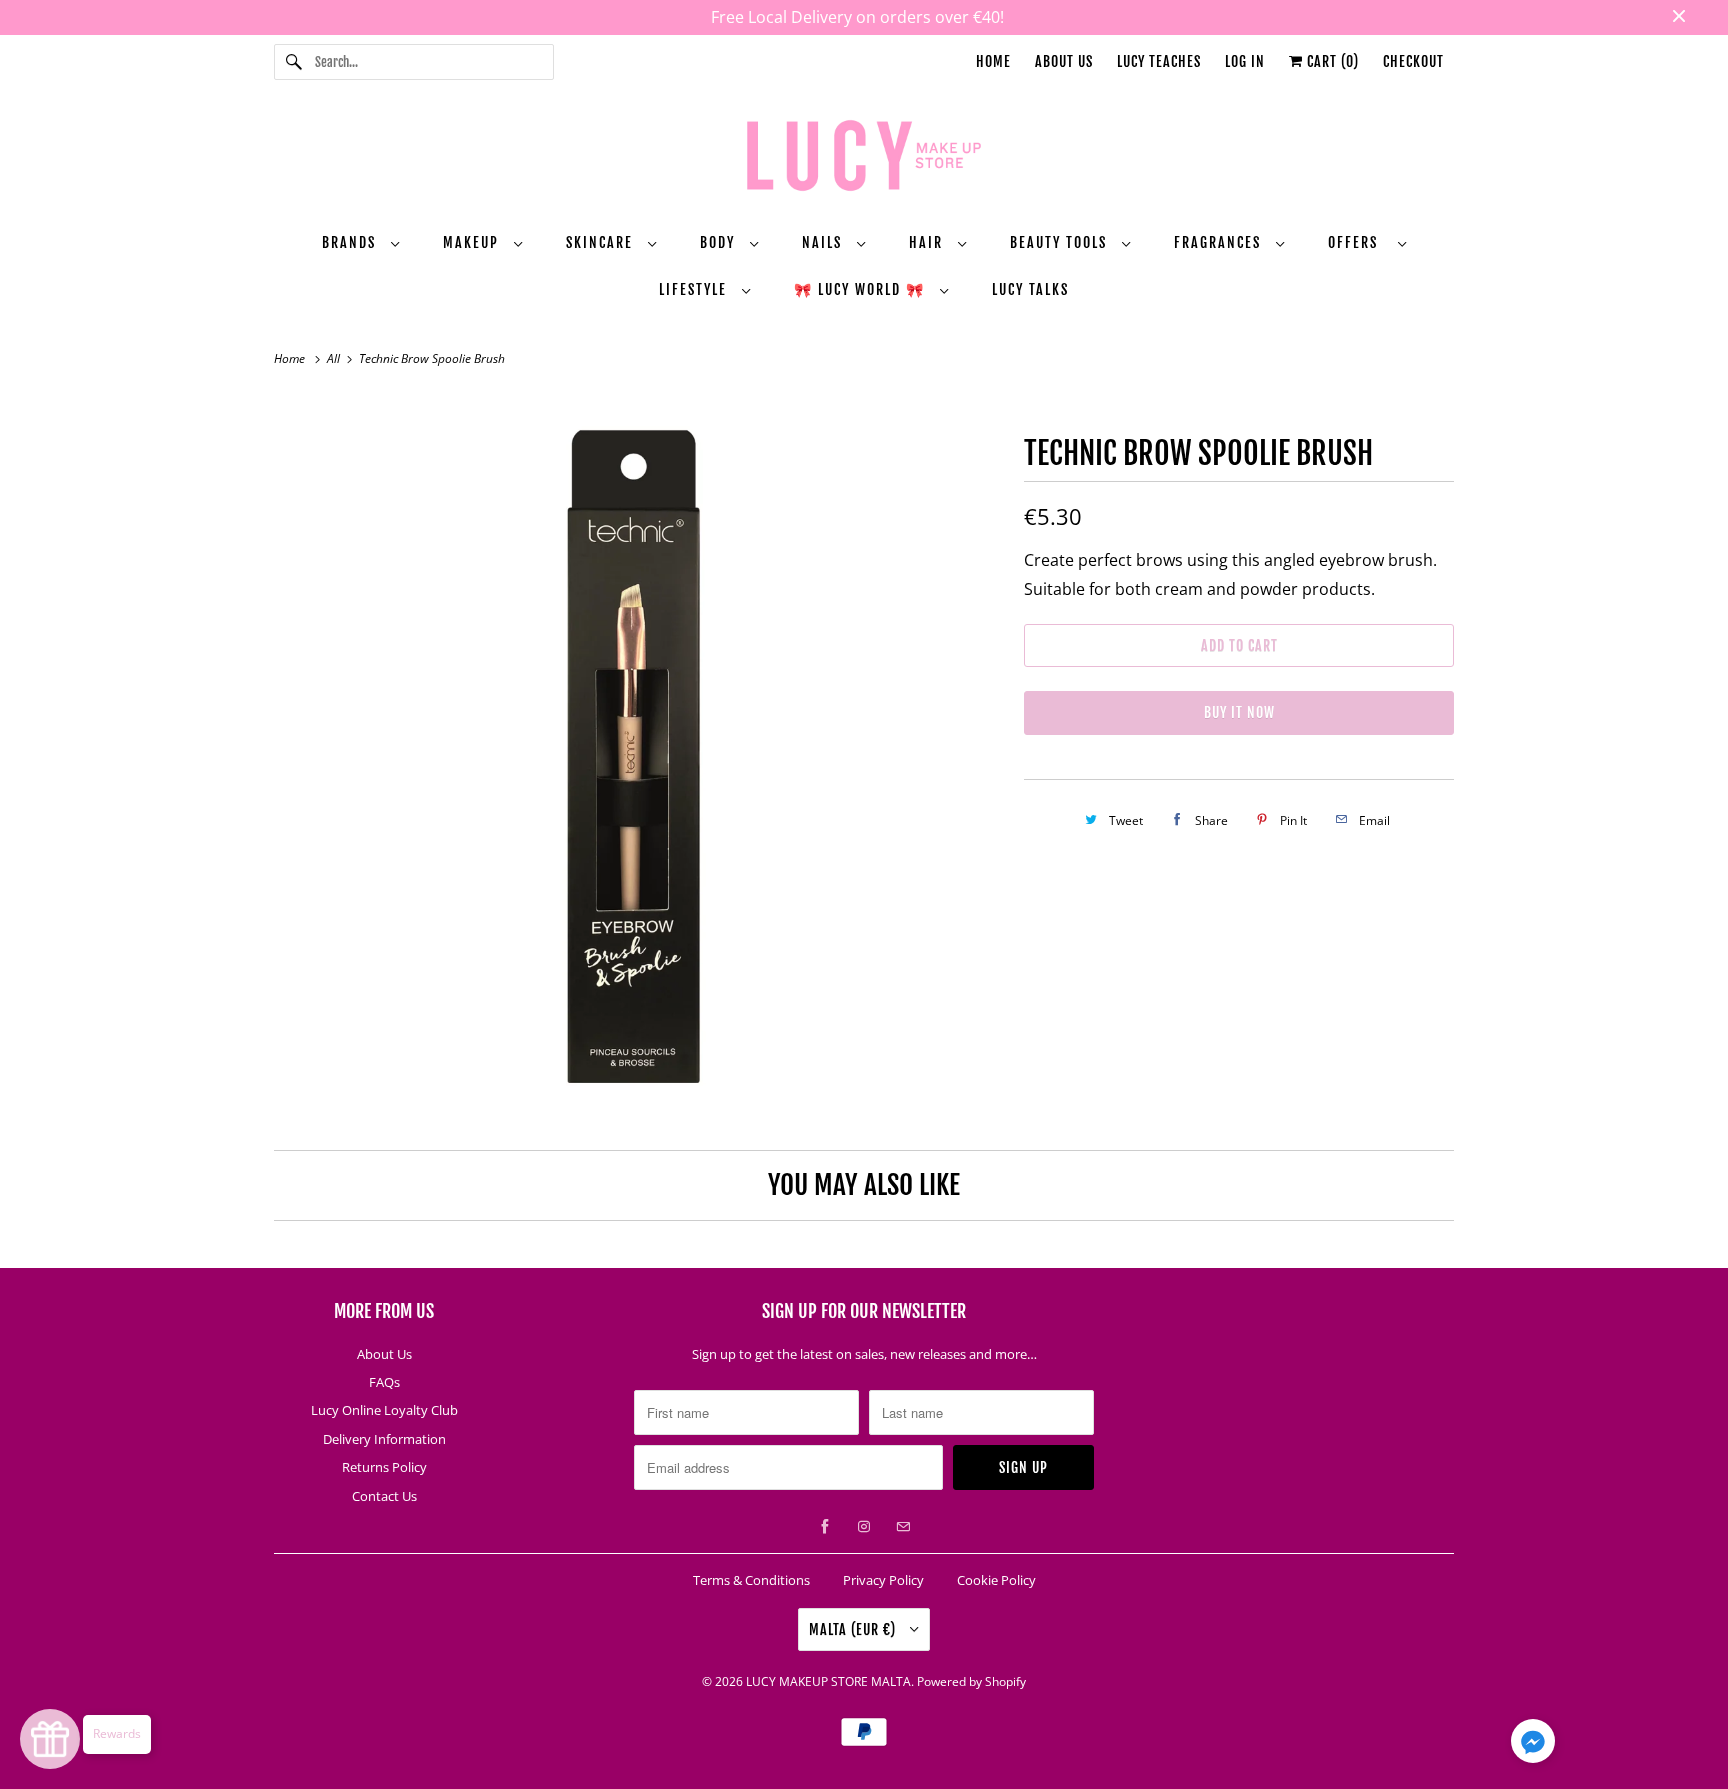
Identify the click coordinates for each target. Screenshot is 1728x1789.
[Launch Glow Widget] (50, 1739)
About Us (1064, 61)
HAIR (928, 242)
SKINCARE (602, 242)
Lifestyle (695, 289)
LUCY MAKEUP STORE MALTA (828, 1681)
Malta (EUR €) (854, 1629)
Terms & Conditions (751, 1580)
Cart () (1331, 61)
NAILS (824, 242)
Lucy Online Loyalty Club (384, 1410)
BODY (720, 242)
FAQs (384, 1382)
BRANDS (351, 242)
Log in (1245, 61)
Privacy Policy (883, 1580)
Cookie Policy (996, 1580)
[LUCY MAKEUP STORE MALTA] (864, 159)
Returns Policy (384, 1467)
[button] (1533, 1745)
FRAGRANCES (1220, 242)
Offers (1358, 242)
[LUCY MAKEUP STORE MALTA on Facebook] (825, 1527)
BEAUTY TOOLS (1061, 242)
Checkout (1413, 61)
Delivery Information (384, 1439)
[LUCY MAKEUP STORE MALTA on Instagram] (864, 1527)
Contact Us (384, 1496)
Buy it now (1239, 712)
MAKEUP (473, 242)
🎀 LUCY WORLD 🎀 (862, 289)
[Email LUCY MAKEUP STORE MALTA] (903, 1527)
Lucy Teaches (1159, 61)
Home (993, 61)
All (335, 358)
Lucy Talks (1030, 289)
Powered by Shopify (971, 1681)
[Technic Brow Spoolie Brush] (639, 758)
